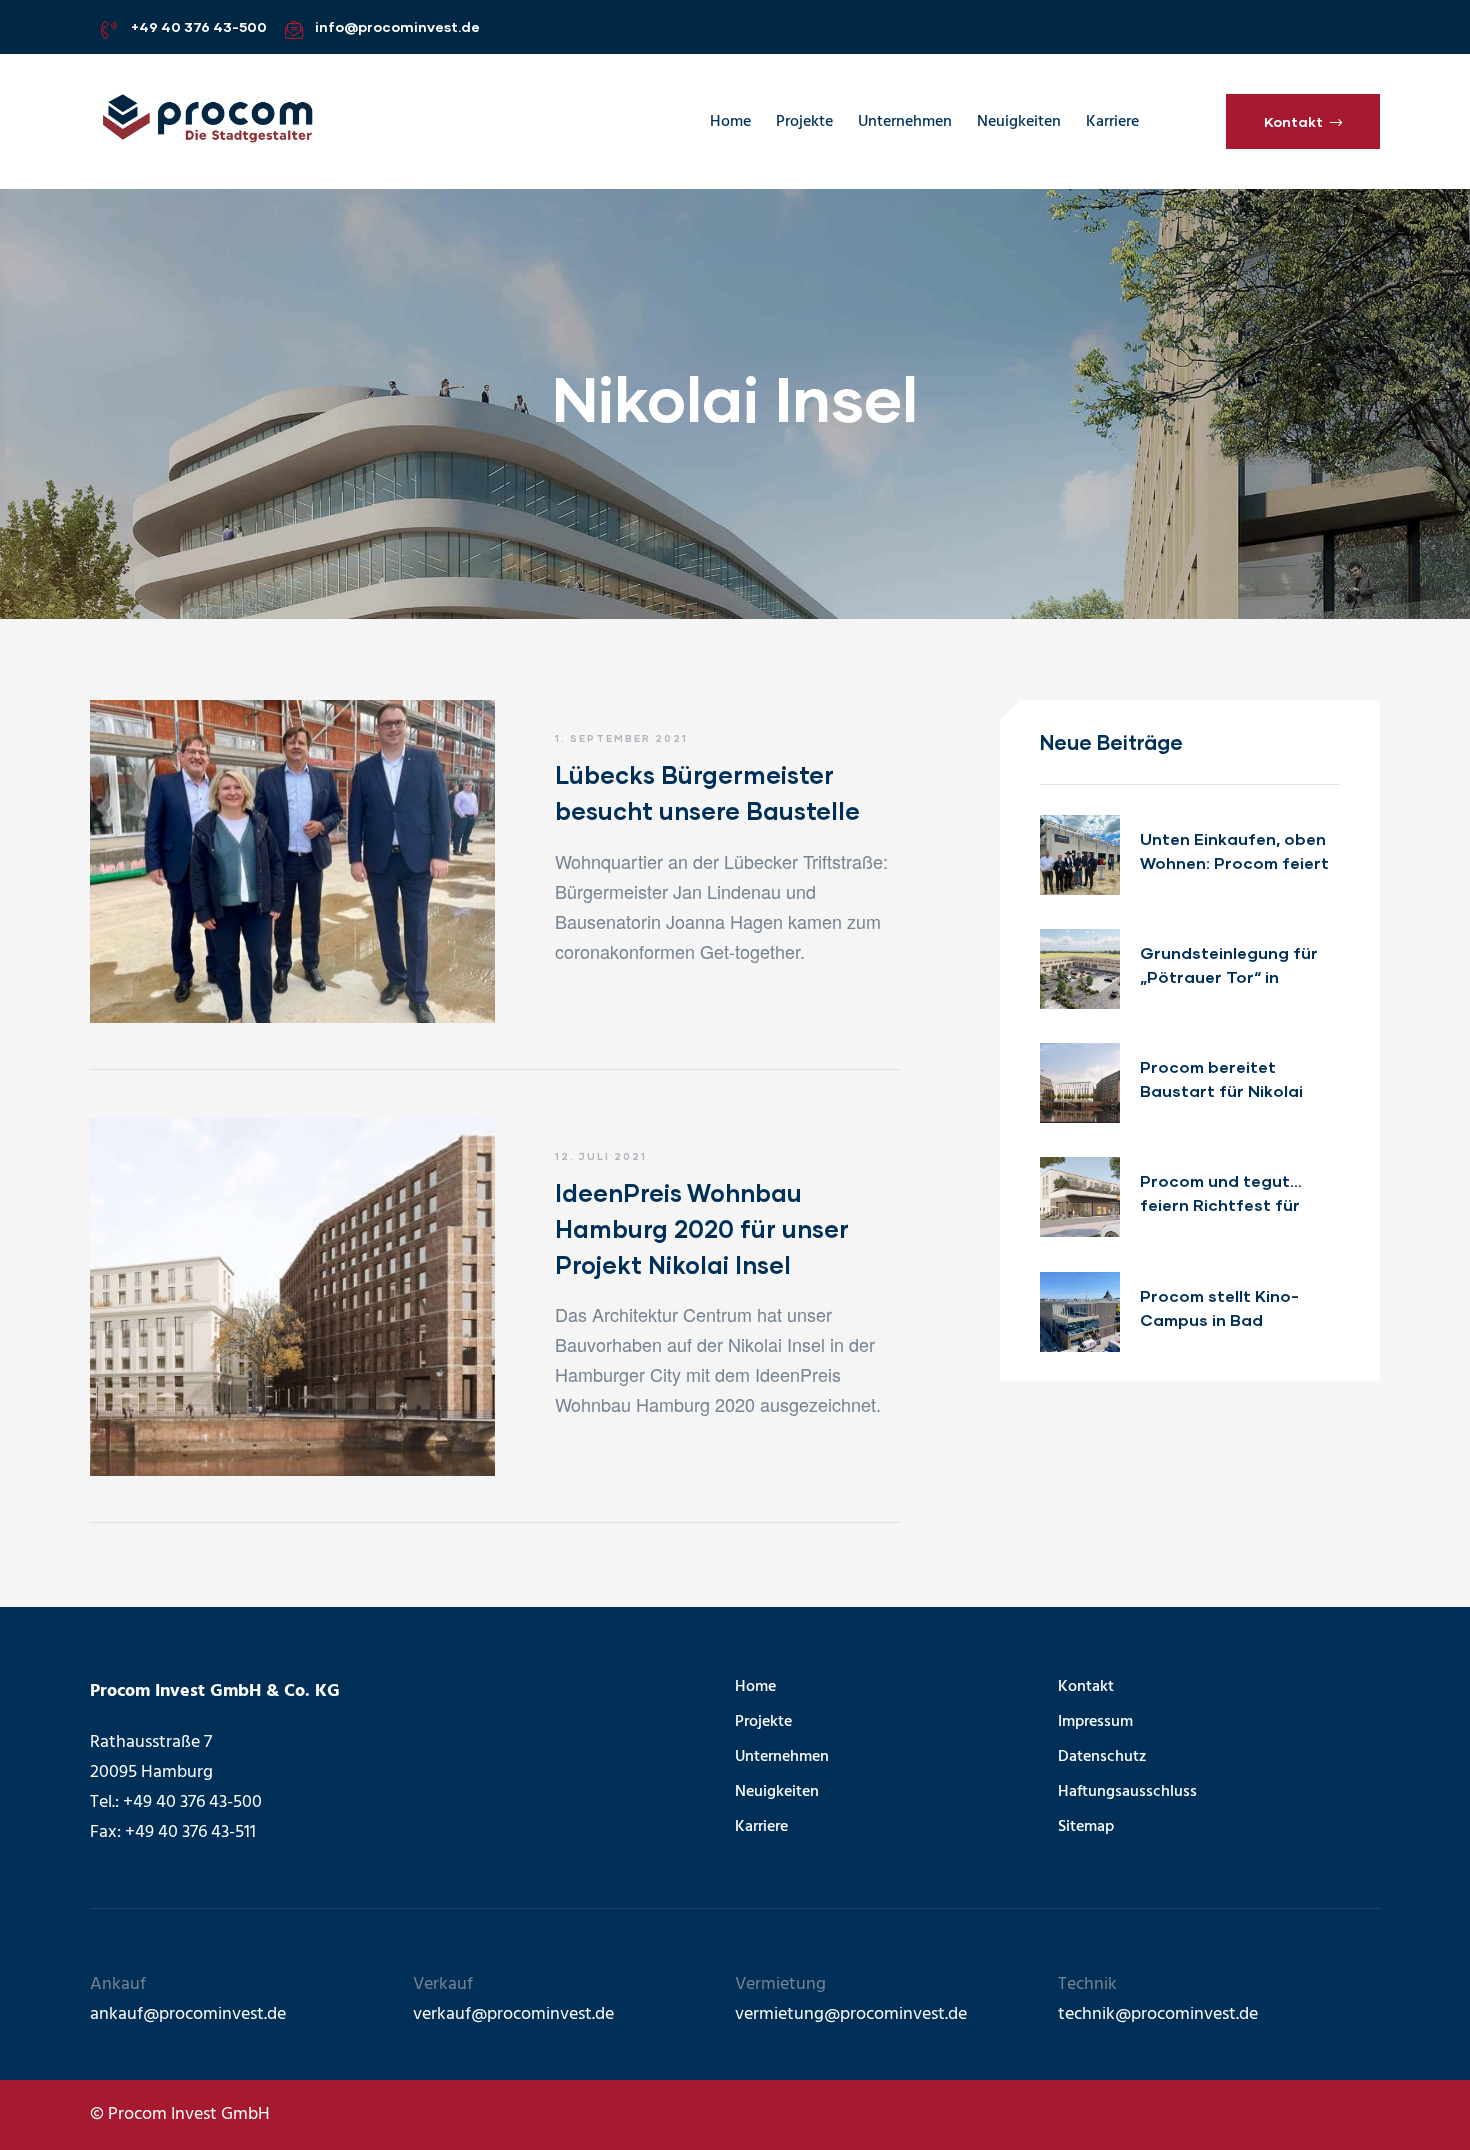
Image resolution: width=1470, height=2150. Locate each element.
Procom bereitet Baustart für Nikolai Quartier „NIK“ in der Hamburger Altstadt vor (1239, 1080)
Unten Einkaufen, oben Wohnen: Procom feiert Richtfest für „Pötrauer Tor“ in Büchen (1236, 852)
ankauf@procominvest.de (188, 2014)
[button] (1303, 121)
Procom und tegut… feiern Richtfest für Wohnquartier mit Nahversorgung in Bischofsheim (1221, 1194)
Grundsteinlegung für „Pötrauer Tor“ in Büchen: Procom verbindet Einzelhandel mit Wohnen (1233, 966)
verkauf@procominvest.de (513, 2014)
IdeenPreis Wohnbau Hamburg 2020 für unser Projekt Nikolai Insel (702, 1228)
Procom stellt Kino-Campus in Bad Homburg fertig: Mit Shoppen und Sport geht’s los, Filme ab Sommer (1220, 1309)
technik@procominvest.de (1158, 2014)
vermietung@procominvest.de (851, 2014)
